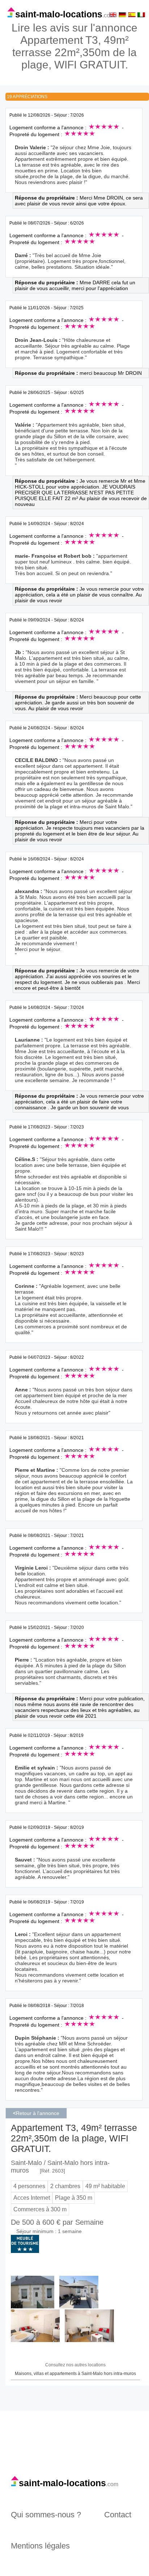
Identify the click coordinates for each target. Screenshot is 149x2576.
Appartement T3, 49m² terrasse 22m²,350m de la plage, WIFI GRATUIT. (74, 2138)
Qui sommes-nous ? (46, 2515)
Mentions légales (40, 2546)
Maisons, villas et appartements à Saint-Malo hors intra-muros (75, 2374)
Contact (118, 2515)
